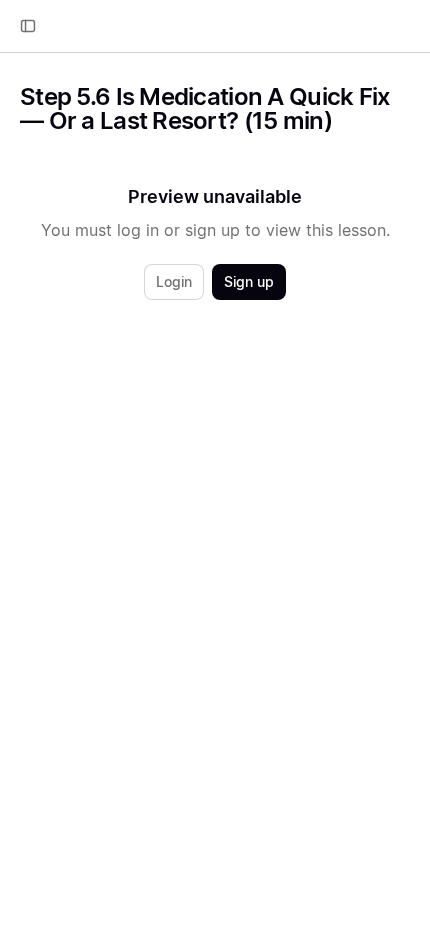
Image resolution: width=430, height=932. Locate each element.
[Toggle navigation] (28, 26)
